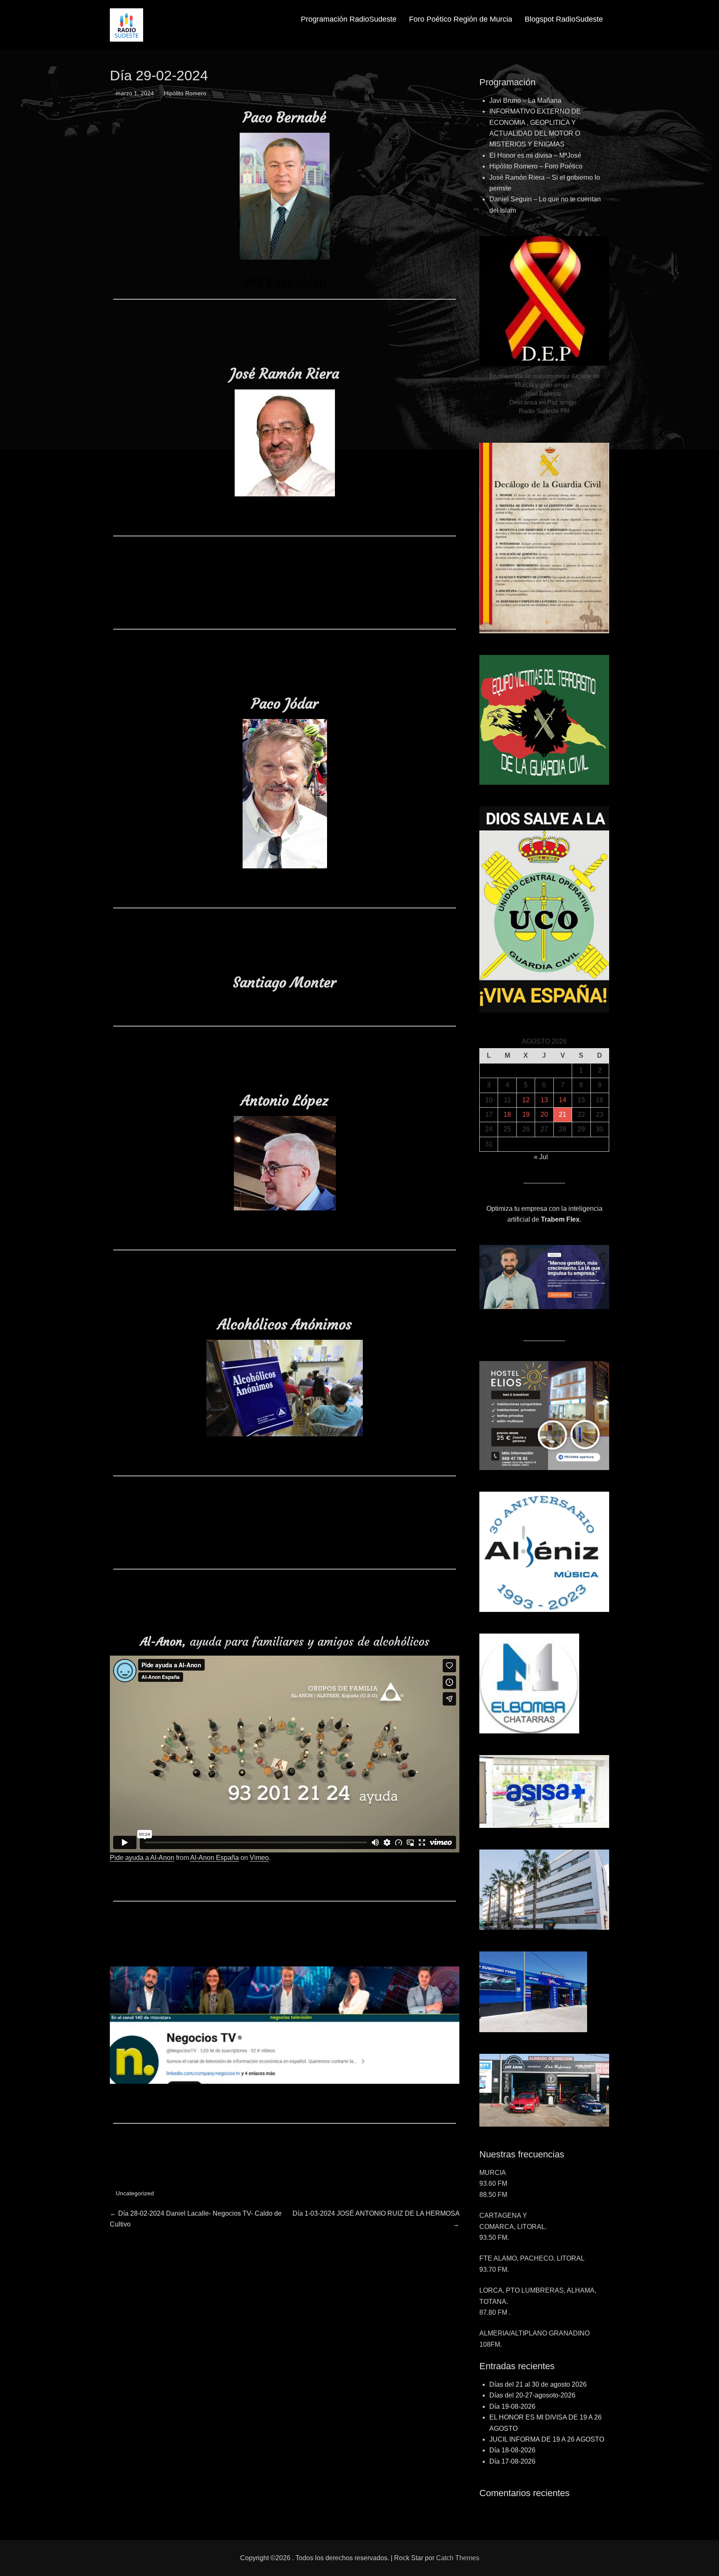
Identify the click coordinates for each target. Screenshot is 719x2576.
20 (544, 1114)
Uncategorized (135, 2193)
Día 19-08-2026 (512, 2406)
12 (526, 1100)
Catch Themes (458, 2558)
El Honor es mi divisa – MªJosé (535, 155)
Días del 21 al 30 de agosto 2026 (538, 2384)
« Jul (541, 1157)
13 (544, 1100)
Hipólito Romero (185, 93)
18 (507, 1114)
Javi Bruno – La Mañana (525, 100)
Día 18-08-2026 (512, 2450)
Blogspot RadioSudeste (564, 19)
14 (563, 1100)
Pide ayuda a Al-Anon (142, 1858)
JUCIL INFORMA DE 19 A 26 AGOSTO (547, 2439)
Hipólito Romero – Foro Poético (536, 166)
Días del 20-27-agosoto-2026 (532, 2395)
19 (526, 1114)
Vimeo (259, 1858)
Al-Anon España (214, 1858)
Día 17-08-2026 (512, 2461)
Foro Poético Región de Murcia (461, 19)
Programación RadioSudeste (349, 19)
